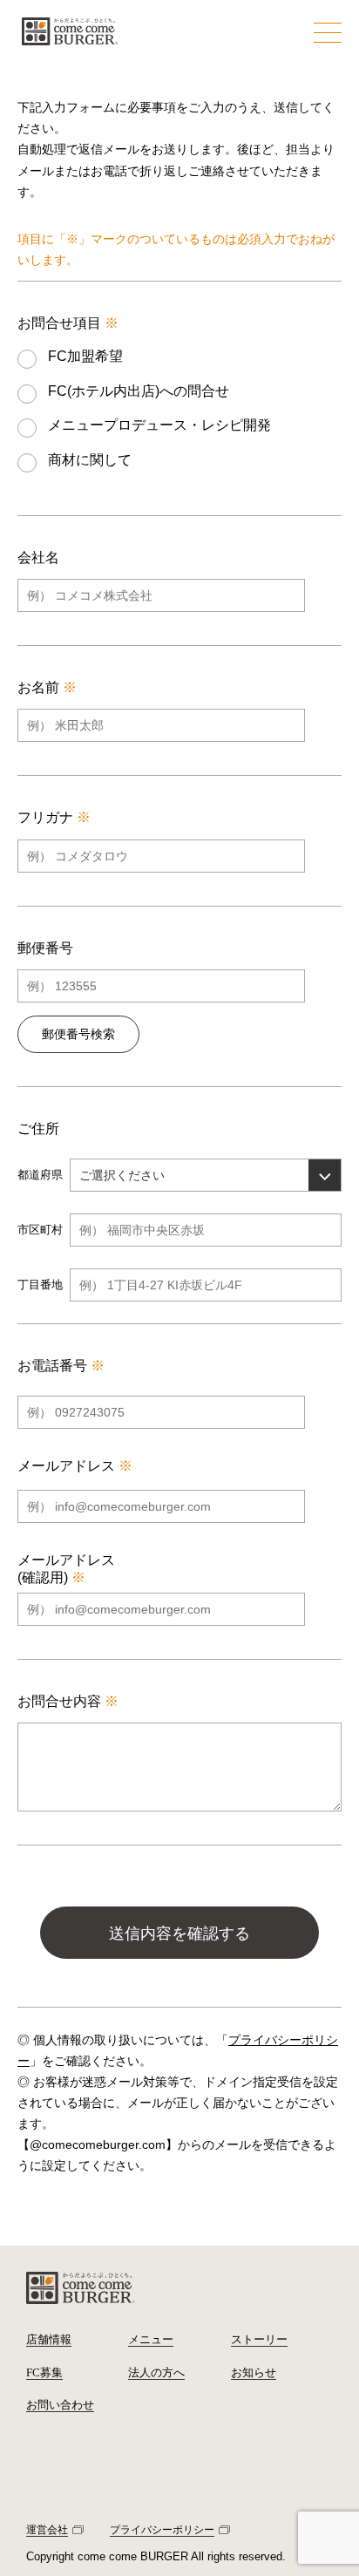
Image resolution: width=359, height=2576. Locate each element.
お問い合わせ (60, 2405)
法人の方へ (156, 2372)
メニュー (151, 2339)
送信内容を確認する (179, 1934)
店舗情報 (49, 2339)
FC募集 (44, 2372)
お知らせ (254, 2372)
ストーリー (259, 2339)
